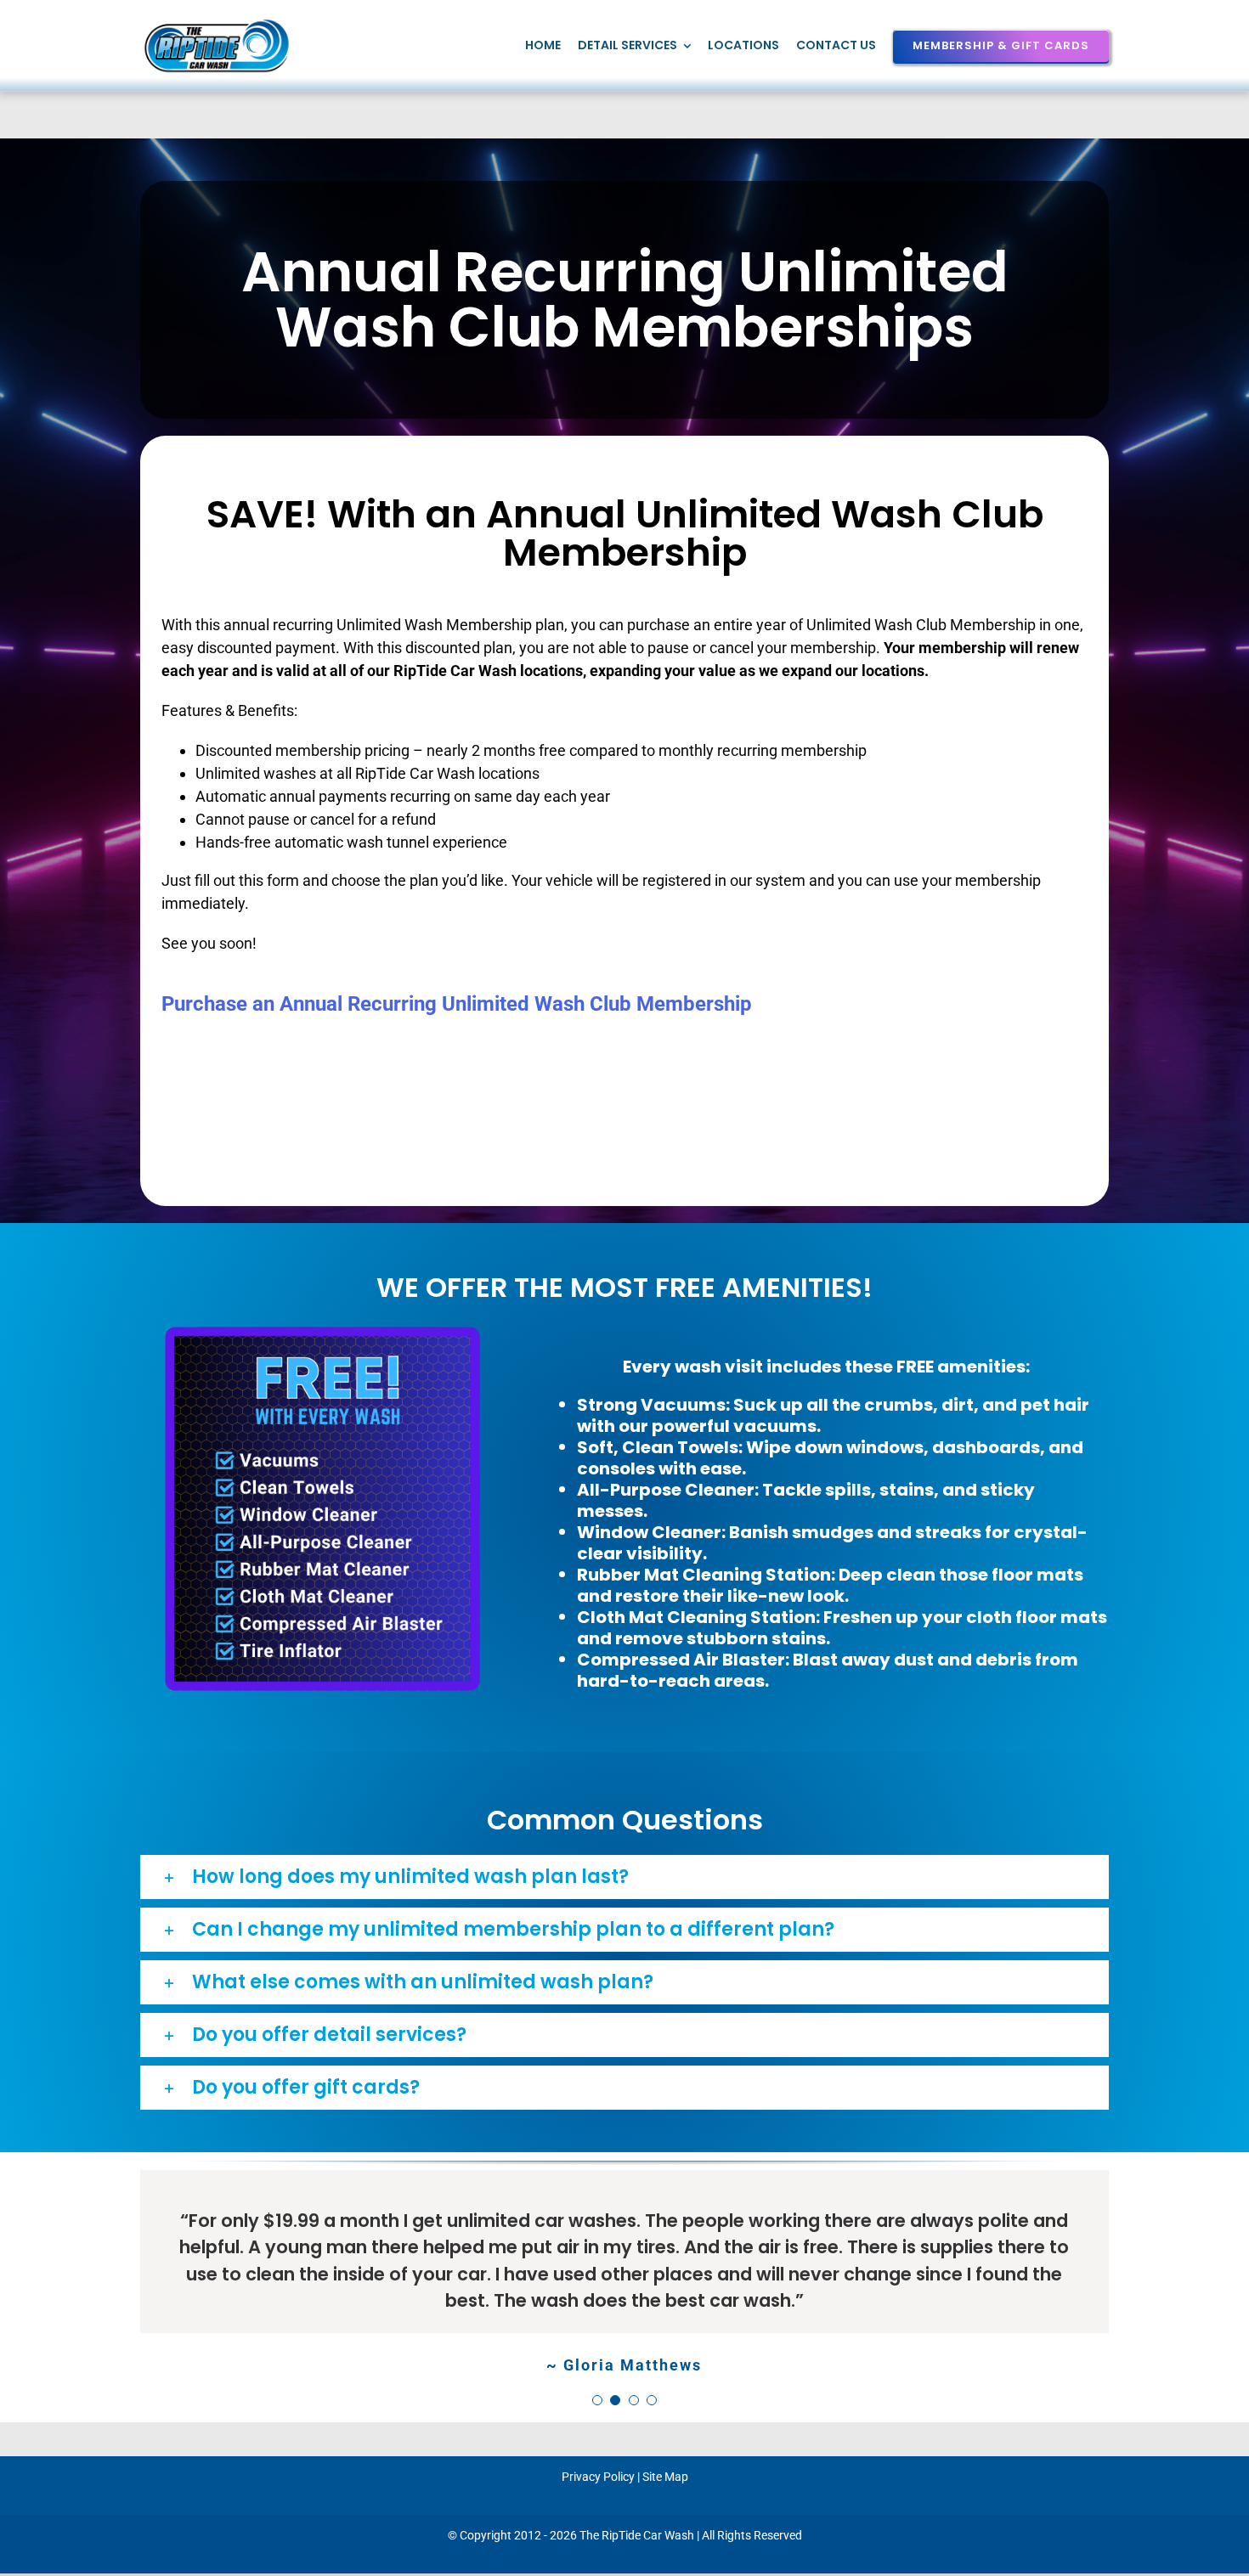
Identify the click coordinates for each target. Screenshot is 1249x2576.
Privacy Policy (598, 2477)
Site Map (665, 2477)
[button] (624, 1877)
